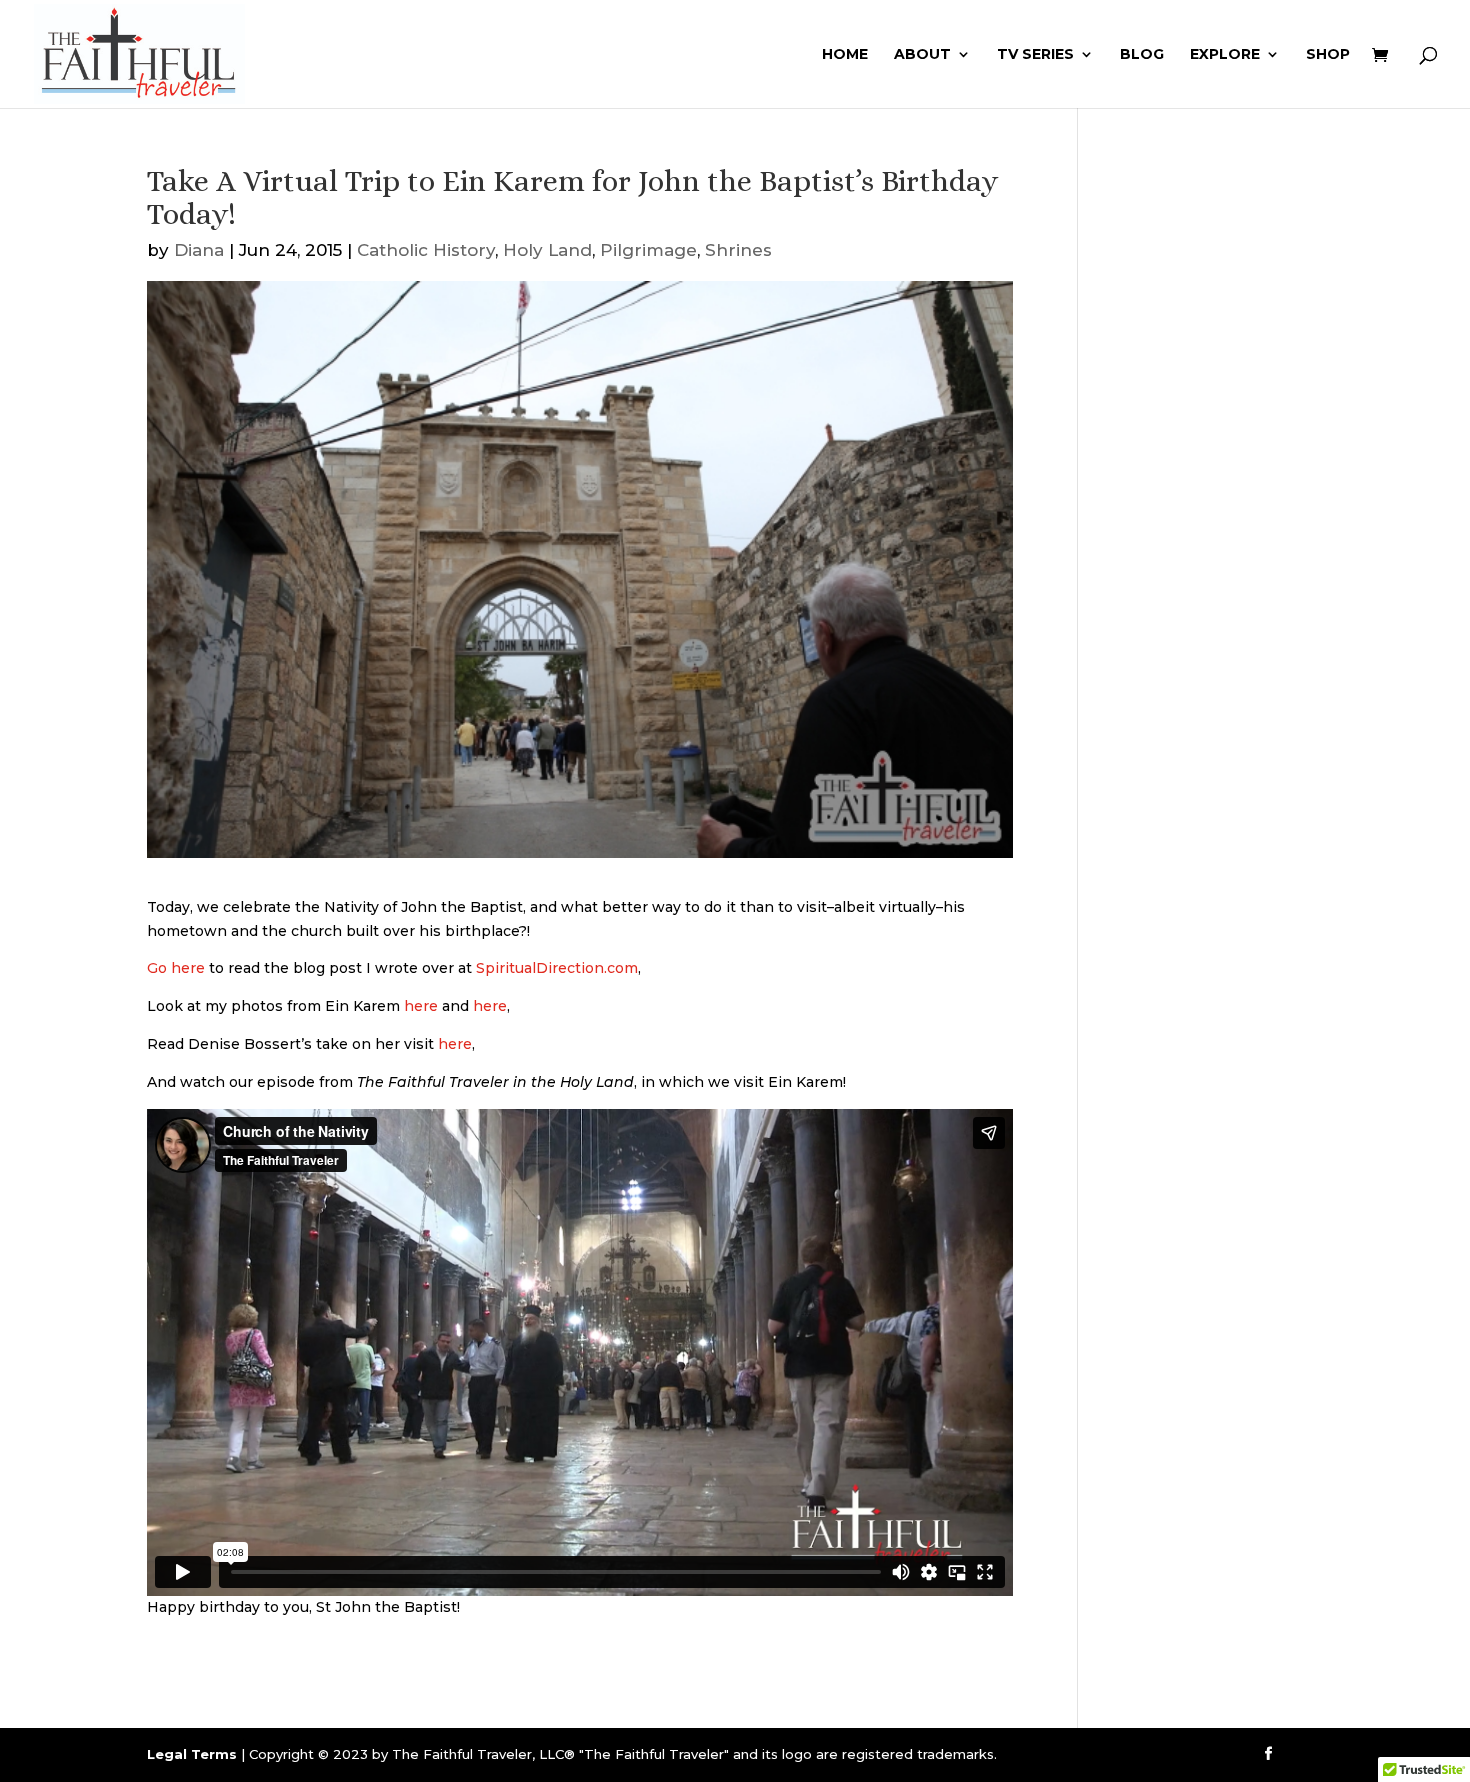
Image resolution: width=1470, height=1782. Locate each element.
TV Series (1035, 55)
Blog (1142, 55)
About (922, 55)
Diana (199, 250)
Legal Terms (192, 1754)
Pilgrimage (648, 250)
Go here (176, 968)
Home (845, 55)
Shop (1328, 55)
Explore (1225, 55)
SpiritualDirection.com (555, 968)
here (421, 1006)
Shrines (738, 250)
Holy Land (547, 250)
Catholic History (426, 250)
